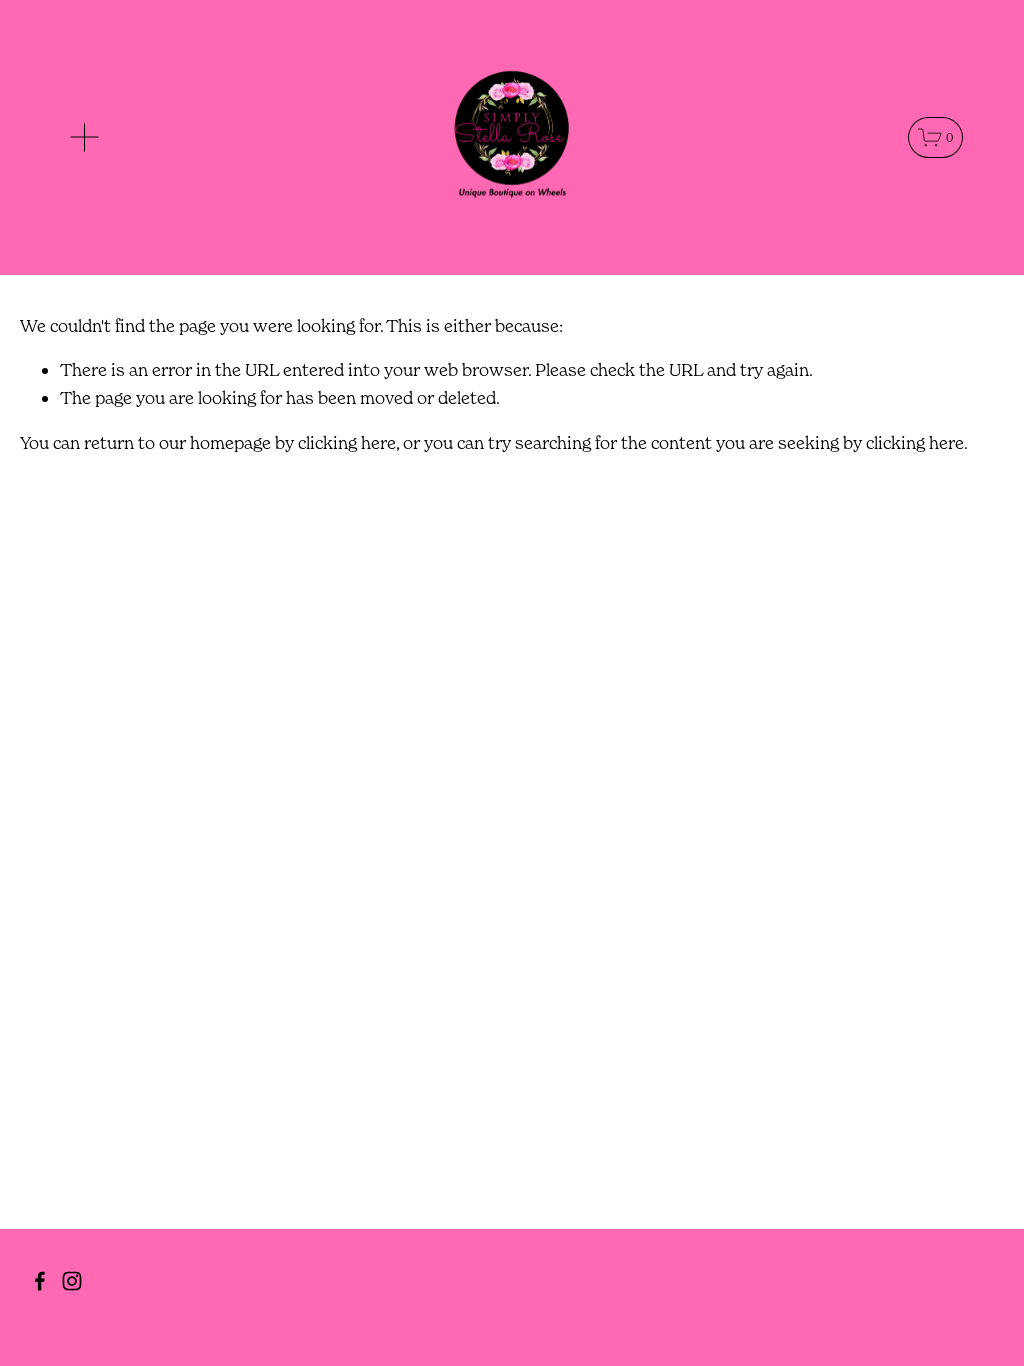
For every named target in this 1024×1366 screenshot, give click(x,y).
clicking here (347, 442)
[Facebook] (40, 1281)
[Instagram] (72, 1281)
